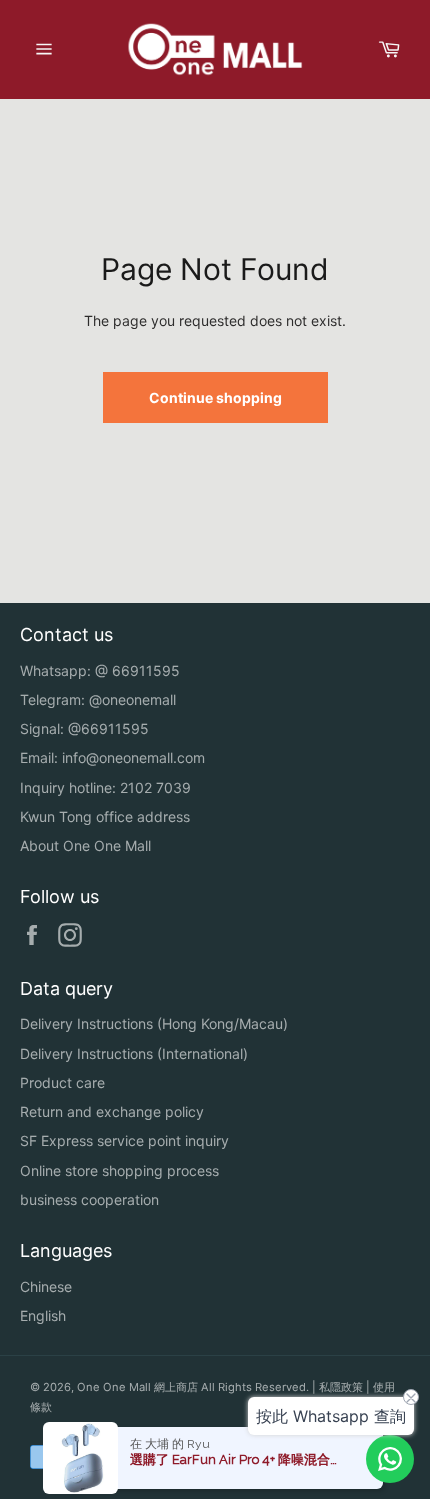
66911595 (146, 670)
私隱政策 (341, 1387)
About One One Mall (85, 845)
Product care (62, 1082)
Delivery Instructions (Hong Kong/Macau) (154, 1023)
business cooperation (89, 1199)
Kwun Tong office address (105, 816)
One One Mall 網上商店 (137, 1387)
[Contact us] (390, 1459)
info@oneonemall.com (133, 757)
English (43, 1315)
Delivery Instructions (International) (134, 1053)
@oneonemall (132, 699)
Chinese (46, 1286)
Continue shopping (215, 397)
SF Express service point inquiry (124, 1140)
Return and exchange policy (112, 1111)
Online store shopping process (119, 1170)
